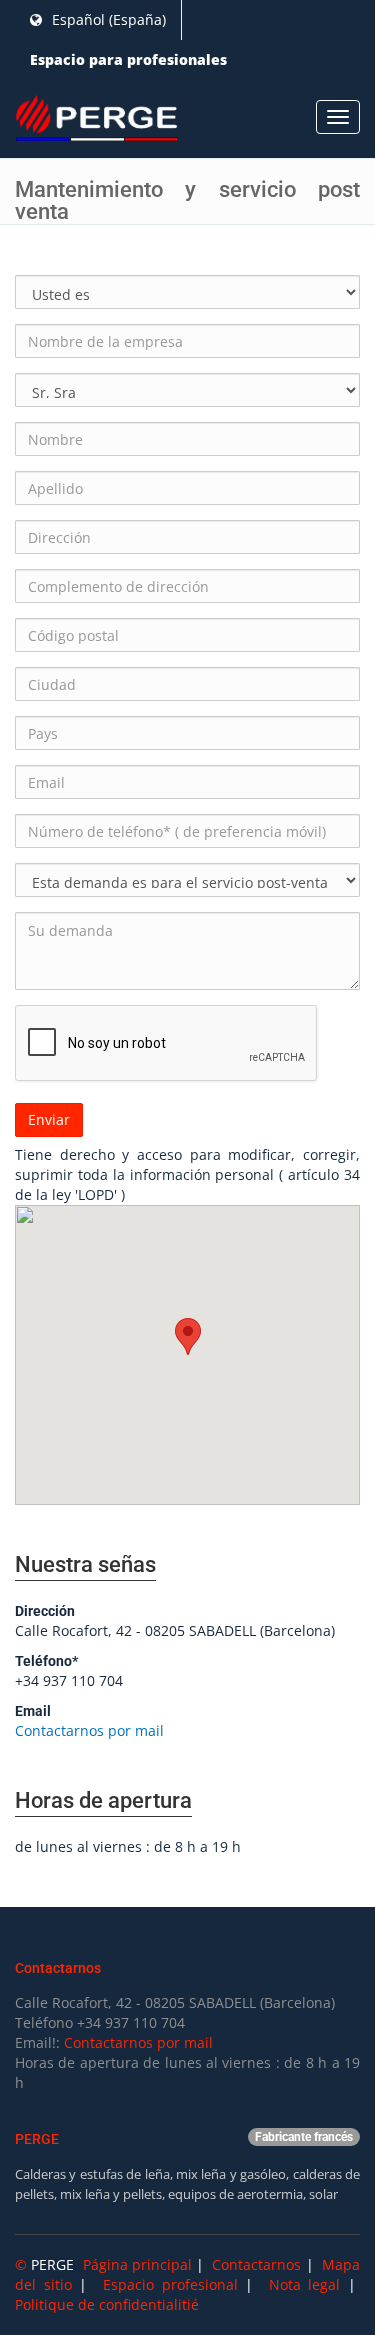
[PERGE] (97, 119)
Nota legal (305, 2284)
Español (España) (107, 19)
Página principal (137, 2264)
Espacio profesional (170, 2284)
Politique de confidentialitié (107, 2304)
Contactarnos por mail (89, 1730)
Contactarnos (256, 2264)
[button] (188, 1336)
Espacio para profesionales (128, 59)
